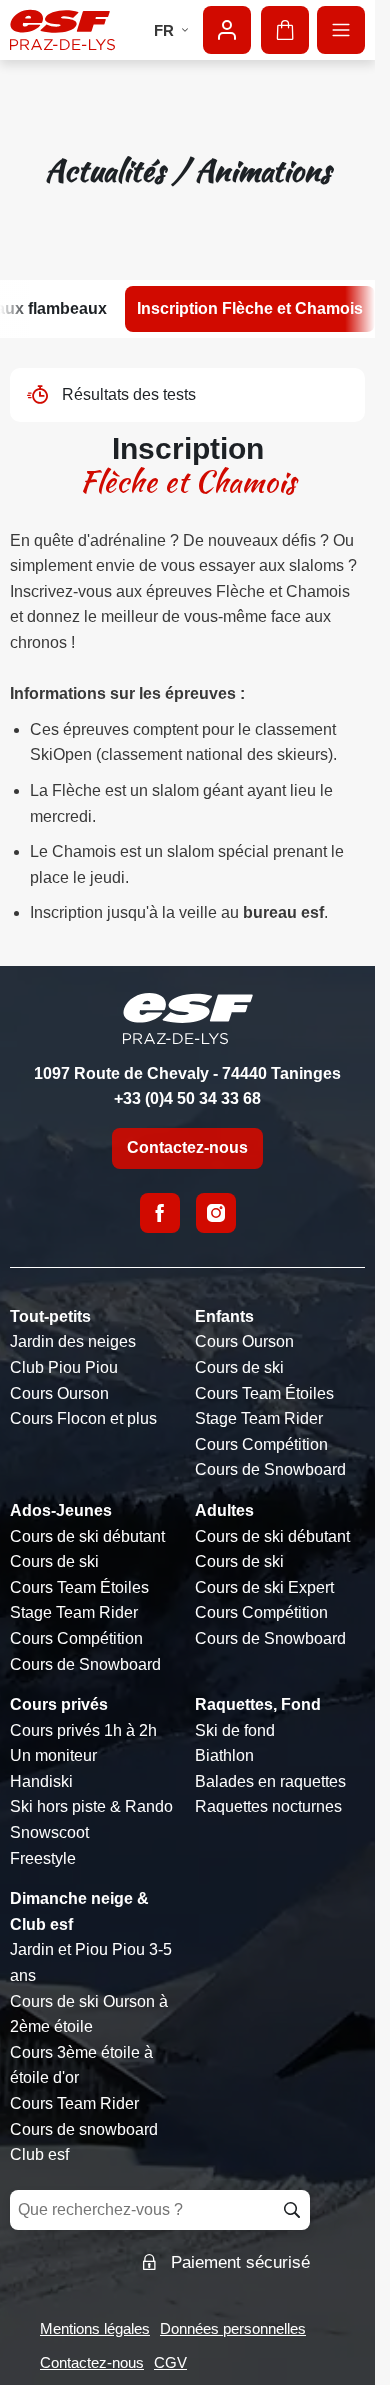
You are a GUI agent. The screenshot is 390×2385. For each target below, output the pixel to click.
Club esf (39, 2154)
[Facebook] (160, 1213)
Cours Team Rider (74, 2103)
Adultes (224, 1510)
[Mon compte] (227, 30)
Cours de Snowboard (270, 1469)
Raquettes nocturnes (268, 1806)
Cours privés (59, 1704)
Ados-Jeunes (61, 1510)
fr (164, 30)
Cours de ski (239, 1367)
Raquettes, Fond (258, 1704)
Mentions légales (95, 2328)
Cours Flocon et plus (83, 1418)
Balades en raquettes (270, 1781)
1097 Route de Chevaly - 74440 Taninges (187, 1073)
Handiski (41, 1781)
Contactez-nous (187, 1147)
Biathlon (224, 1755)
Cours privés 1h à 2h (83, 1730)
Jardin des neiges (73, 1341)
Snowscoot (49, 1832)
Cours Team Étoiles (264, 1393)
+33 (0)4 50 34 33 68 (187, 1098)
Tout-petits (50, 1316)
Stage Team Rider (259, 1418)
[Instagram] (216, 1213)
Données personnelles (233, 2328)
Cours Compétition (261, 1444)
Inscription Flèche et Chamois (250, 308)
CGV (170, 2362)
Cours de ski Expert (264, 1587)
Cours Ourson (59, 1393)
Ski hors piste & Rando (91, 1806)
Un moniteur (53, 1755)
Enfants (224, 1316)
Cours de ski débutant (87, 1536)
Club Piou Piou (64, 1367)
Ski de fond (235, 1730)
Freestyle (43, 1858)
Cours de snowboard (84, 2129)
